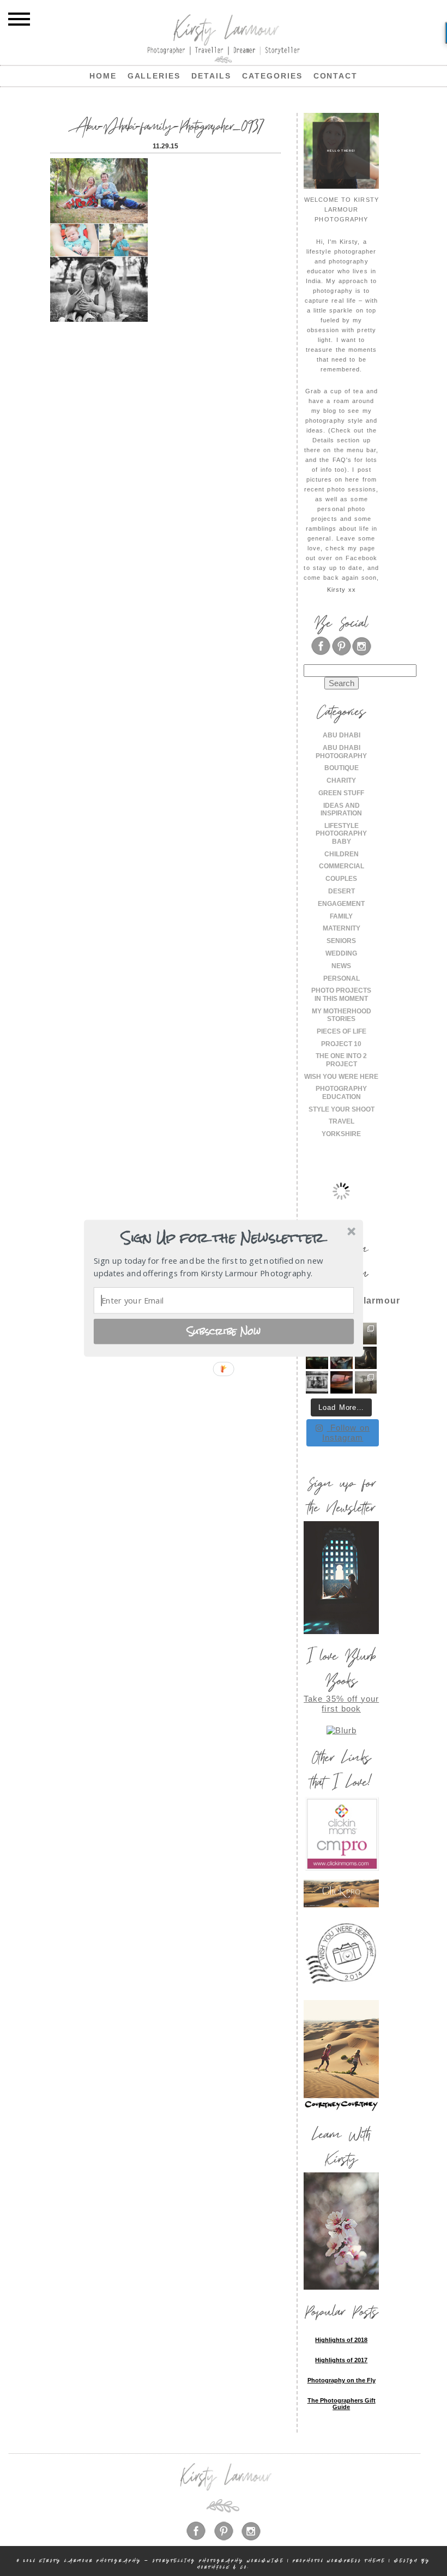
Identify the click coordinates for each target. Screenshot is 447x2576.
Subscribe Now (224, 1331)
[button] (222, 1238)
